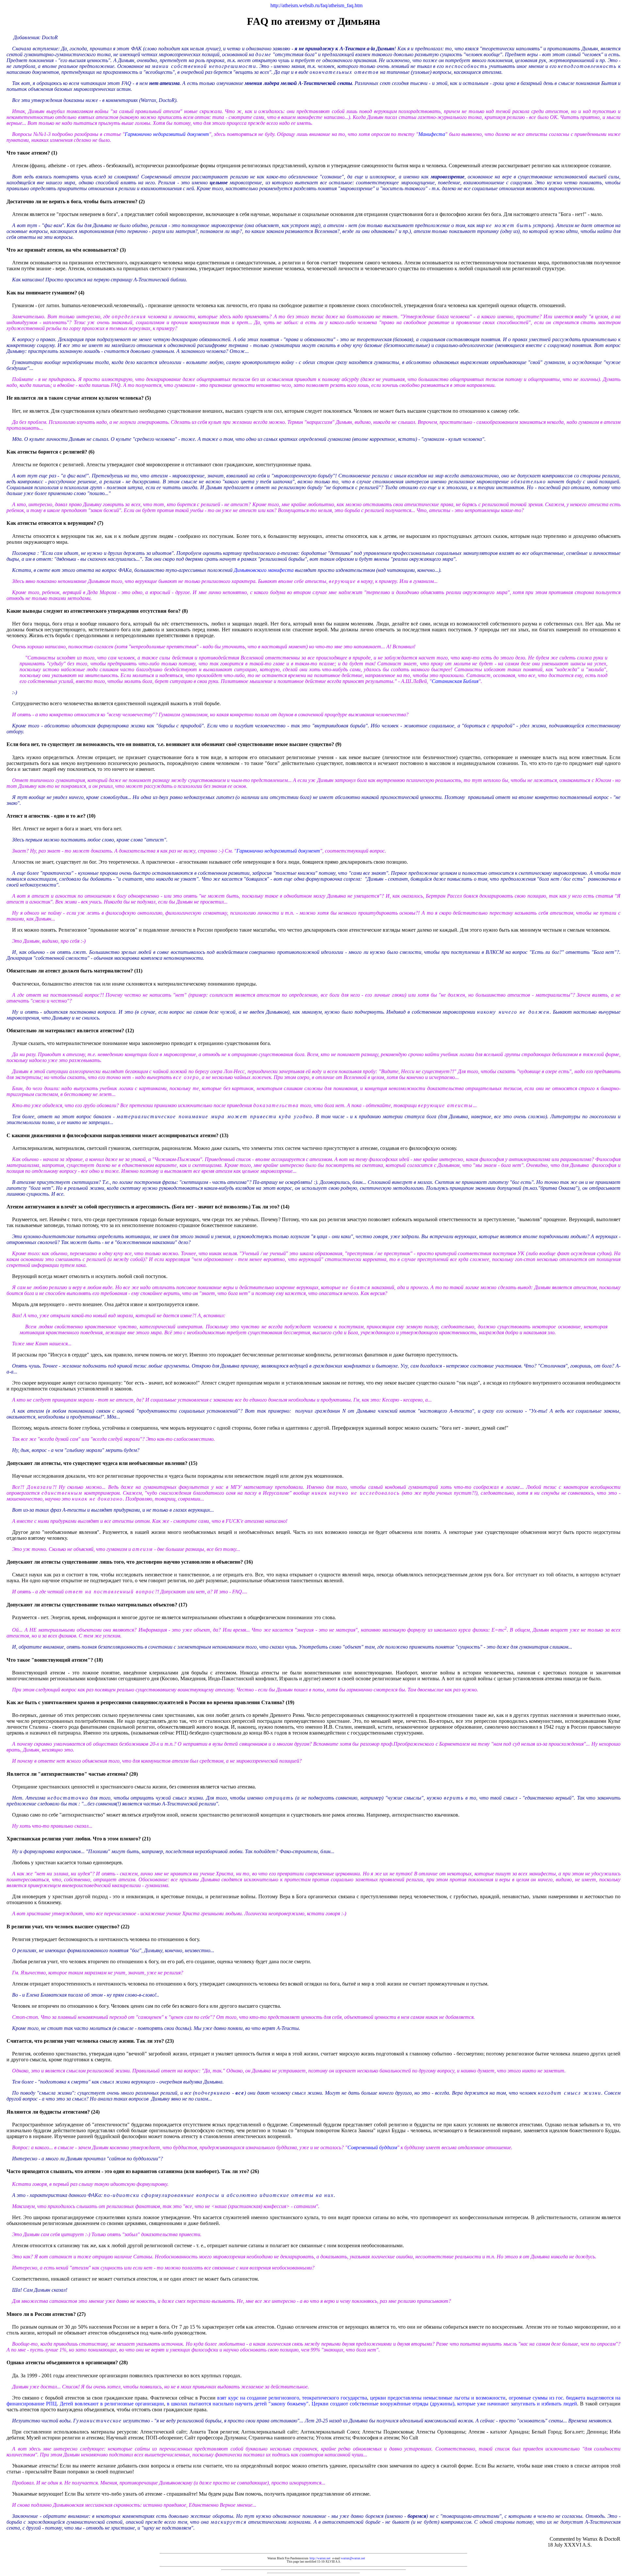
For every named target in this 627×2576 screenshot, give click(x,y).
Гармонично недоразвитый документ (167, 134)
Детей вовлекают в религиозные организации (112, 2404)
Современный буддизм (372, 2147)
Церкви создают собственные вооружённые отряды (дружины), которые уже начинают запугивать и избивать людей (444, 2404)
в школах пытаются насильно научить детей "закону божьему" (238, 2404)
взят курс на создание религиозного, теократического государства (292, 2398)
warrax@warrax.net (353, 2558)
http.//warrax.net (320, 2558)
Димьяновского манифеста (264, 570)
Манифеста (432, 134)
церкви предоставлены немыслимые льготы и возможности (438, 2398)
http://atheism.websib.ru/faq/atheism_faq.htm (316, 5)
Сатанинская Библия (455, 681)
